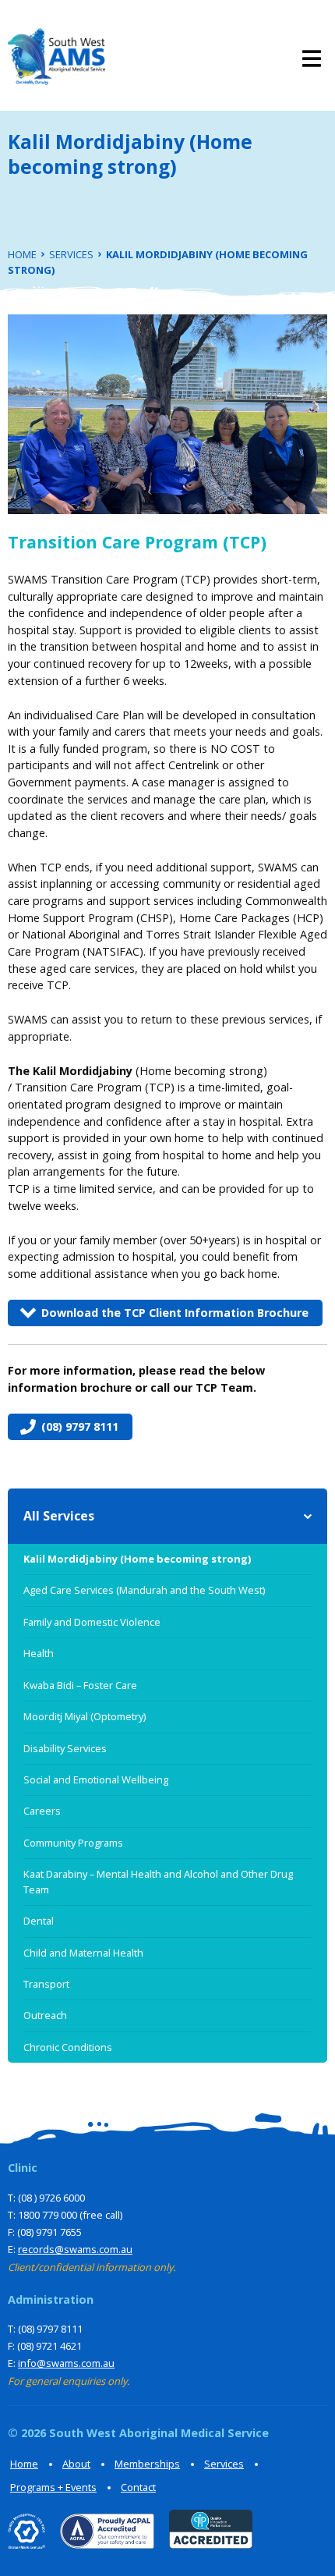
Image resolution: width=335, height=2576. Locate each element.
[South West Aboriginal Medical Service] (56, 59)
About (76, 2464)
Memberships (147, 2464)
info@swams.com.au (66, 2363)
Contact (138, 2487)
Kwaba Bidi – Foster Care (80, 1685)
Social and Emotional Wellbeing (96, 1779)
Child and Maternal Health (83, 1953)
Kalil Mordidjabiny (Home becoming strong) (137, 1559)
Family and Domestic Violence (92, 1622)
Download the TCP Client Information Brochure (175, 1313)
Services (224, 2464)
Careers (42, 1811)
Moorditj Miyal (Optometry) (85, 1716)
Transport (46, 1984)
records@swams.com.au (75, 2249)
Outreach (45, 2015)
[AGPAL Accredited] (101, 2544)
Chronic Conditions (68, 2047)
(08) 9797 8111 (80, 1426)
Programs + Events (53, 2487)
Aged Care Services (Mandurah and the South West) (144, 1590)
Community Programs (73, 1843)
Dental (39, 1921)
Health (39, 1653)
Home (24, 2464)
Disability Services (65, 1748)
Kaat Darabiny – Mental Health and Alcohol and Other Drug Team (158, 1881)
